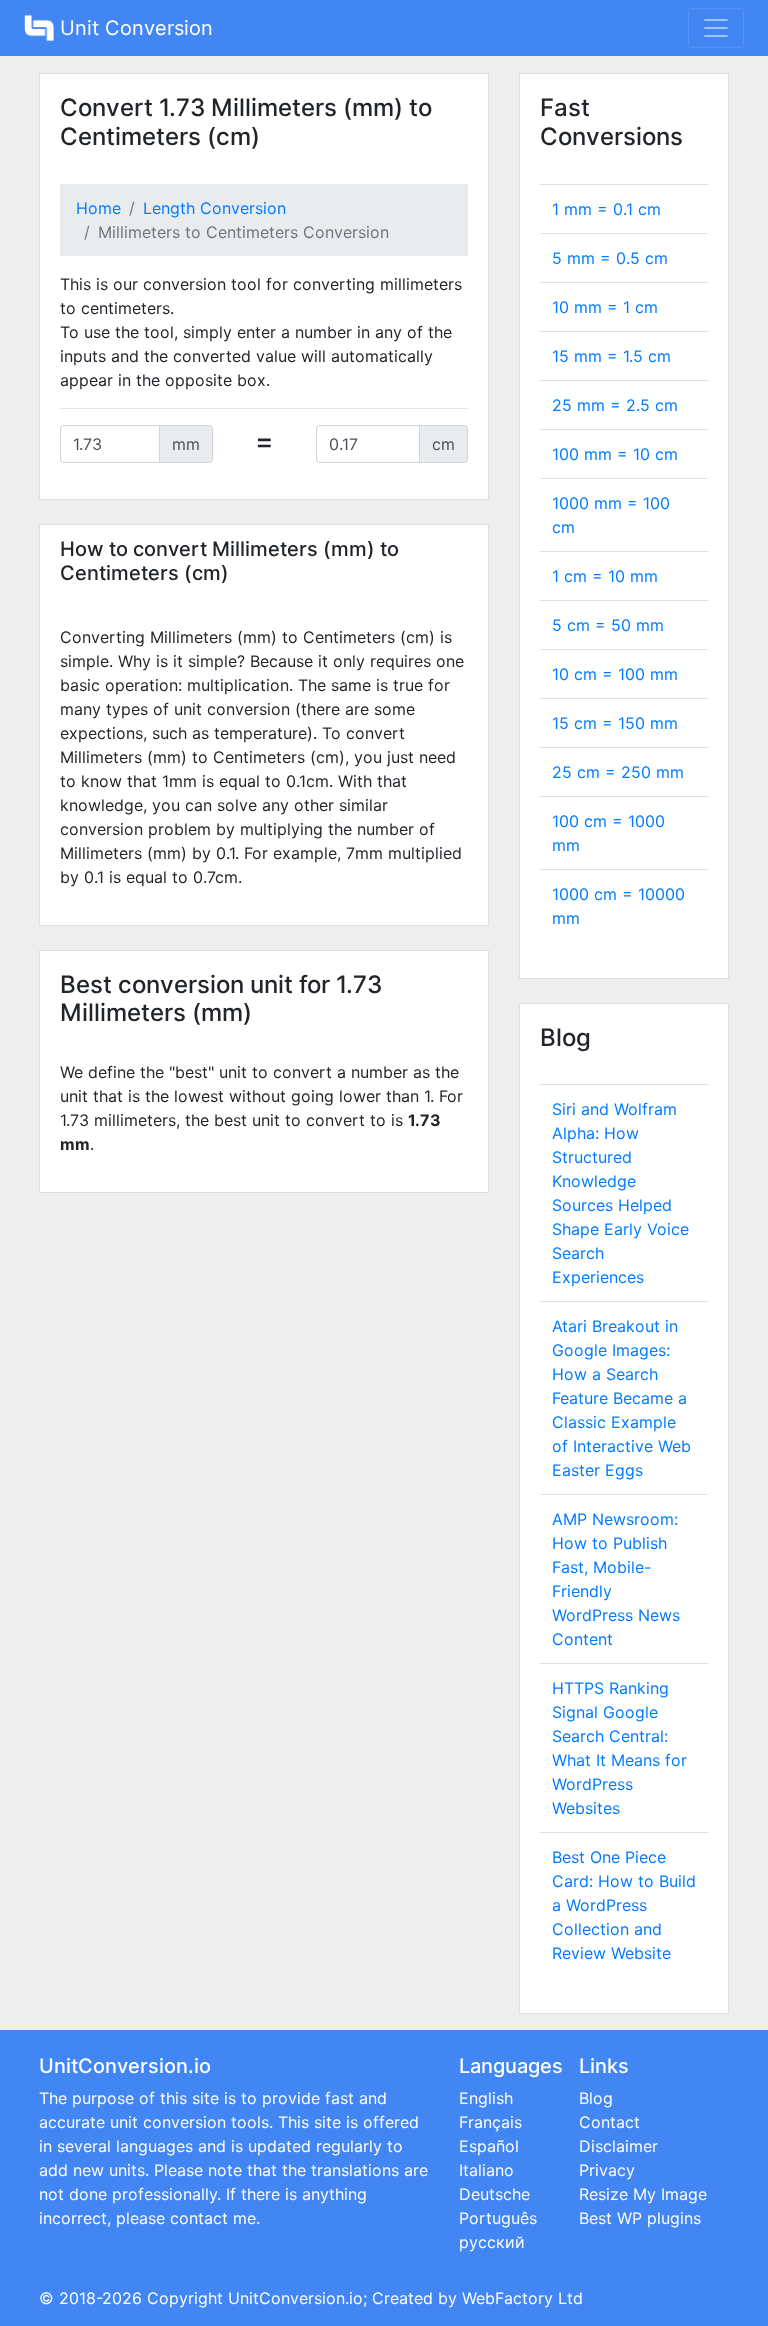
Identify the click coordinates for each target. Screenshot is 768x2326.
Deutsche (494, 2194)
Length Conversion (214, 208)
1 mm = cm (606, 209)
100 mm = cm (615, 454)
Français (490, 2122)
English (486, 2098)
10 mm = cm (605, 307)
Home (98, 208)
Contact (609, 2122)
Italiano (486, 2170)
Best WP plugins (640, 2218)
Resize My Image (643, 2194)
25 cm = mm (618, 772)
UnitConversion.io (295, 2298)
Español (489, 2146)
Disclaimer (618, 2146)
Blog (596, 2098)
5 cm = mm (608, 625)
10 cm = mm (615, 674)
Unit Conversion (133, 28)
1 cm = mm (605, 576)
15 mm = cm (611, 356)
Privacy (607, 2170)
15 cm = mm (615, 723)
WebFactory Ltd (522, 2298)
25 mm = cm (615, 405)
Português (498, 2218)
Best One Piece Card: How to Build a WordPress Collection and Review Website (624, 1905)
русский (492, 2242)
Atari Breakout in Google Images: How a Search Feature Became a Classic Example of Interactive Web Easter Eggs (621, 1398)
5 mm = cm (610, 258)
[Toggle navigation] (716, 28)
